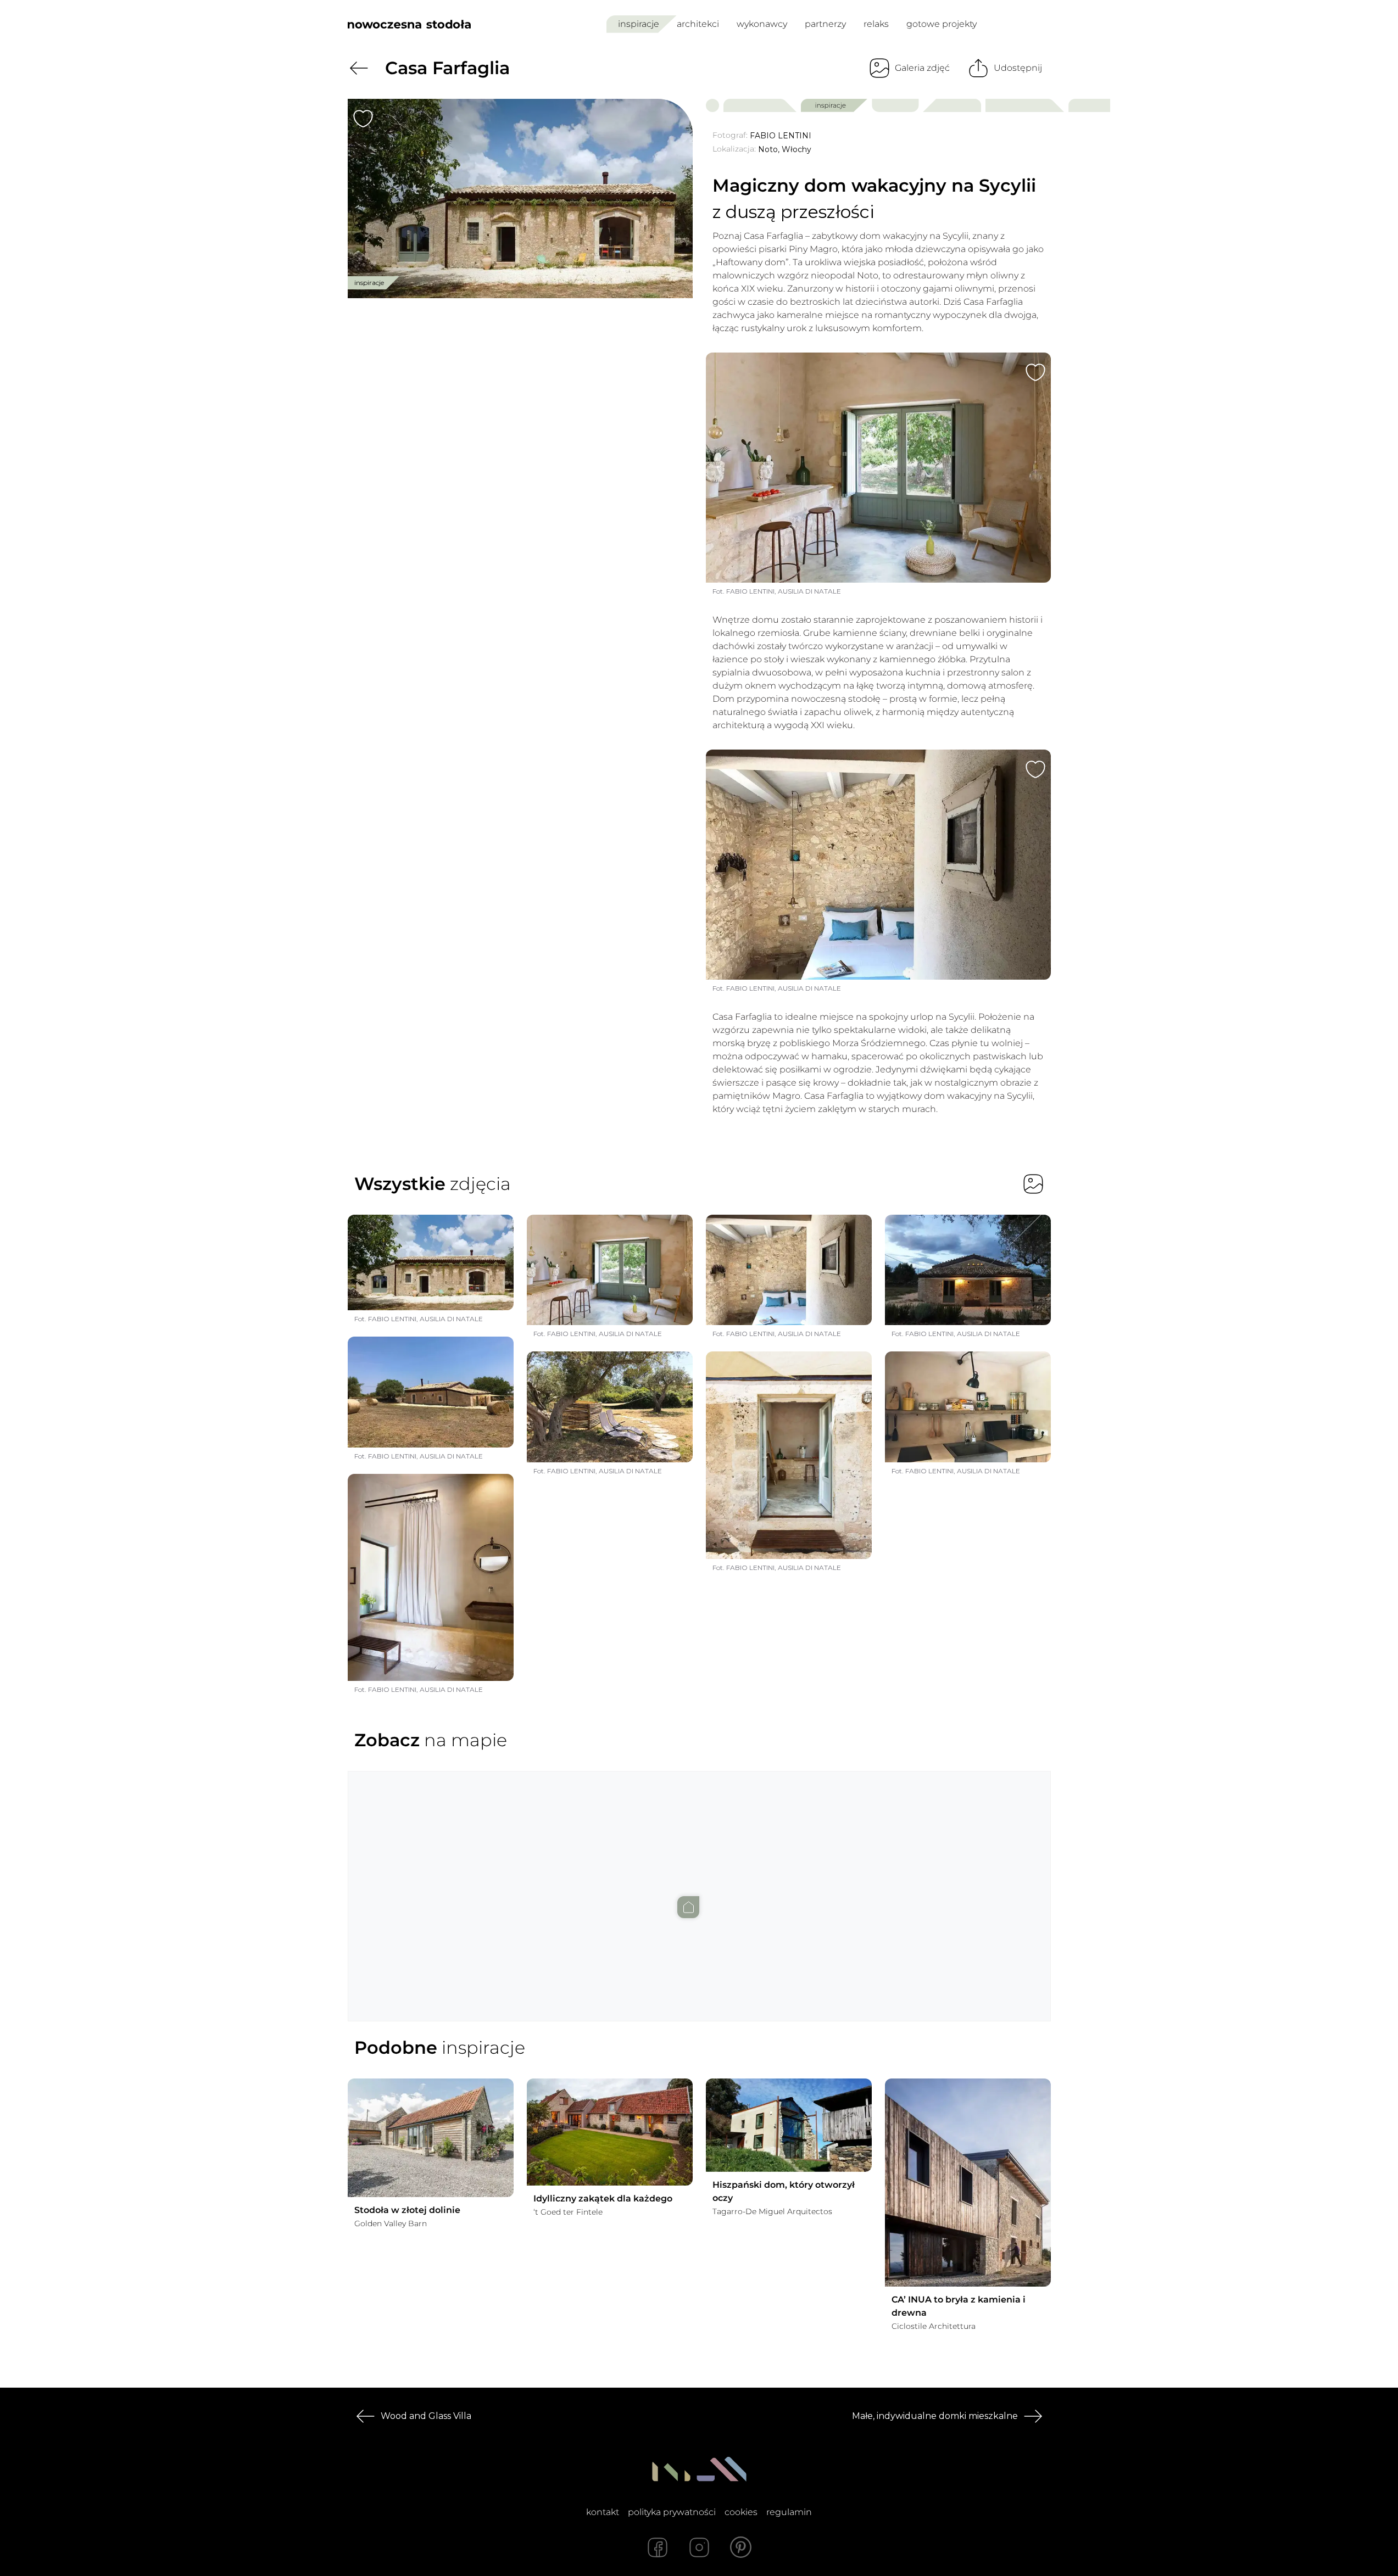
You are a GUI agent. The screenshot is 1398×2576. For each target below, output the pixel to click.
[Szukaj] (1018, 24)
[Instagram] (699, 2547)
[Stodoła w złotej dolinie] (431, 2138)
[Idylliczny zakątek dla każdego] (610, 2132)
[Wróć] (359, 68)
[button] (699, 1885)
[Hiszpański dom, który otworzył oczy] (789, 2125)
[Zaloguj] (1043, 24)
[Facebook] (658, 2547)
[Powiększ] (520, 199)
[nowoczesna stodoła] (409, 24)
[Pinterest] (741, 2547)
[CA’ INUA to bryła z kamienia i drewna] (968, 2183)
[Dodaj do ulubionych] (363, 119)
